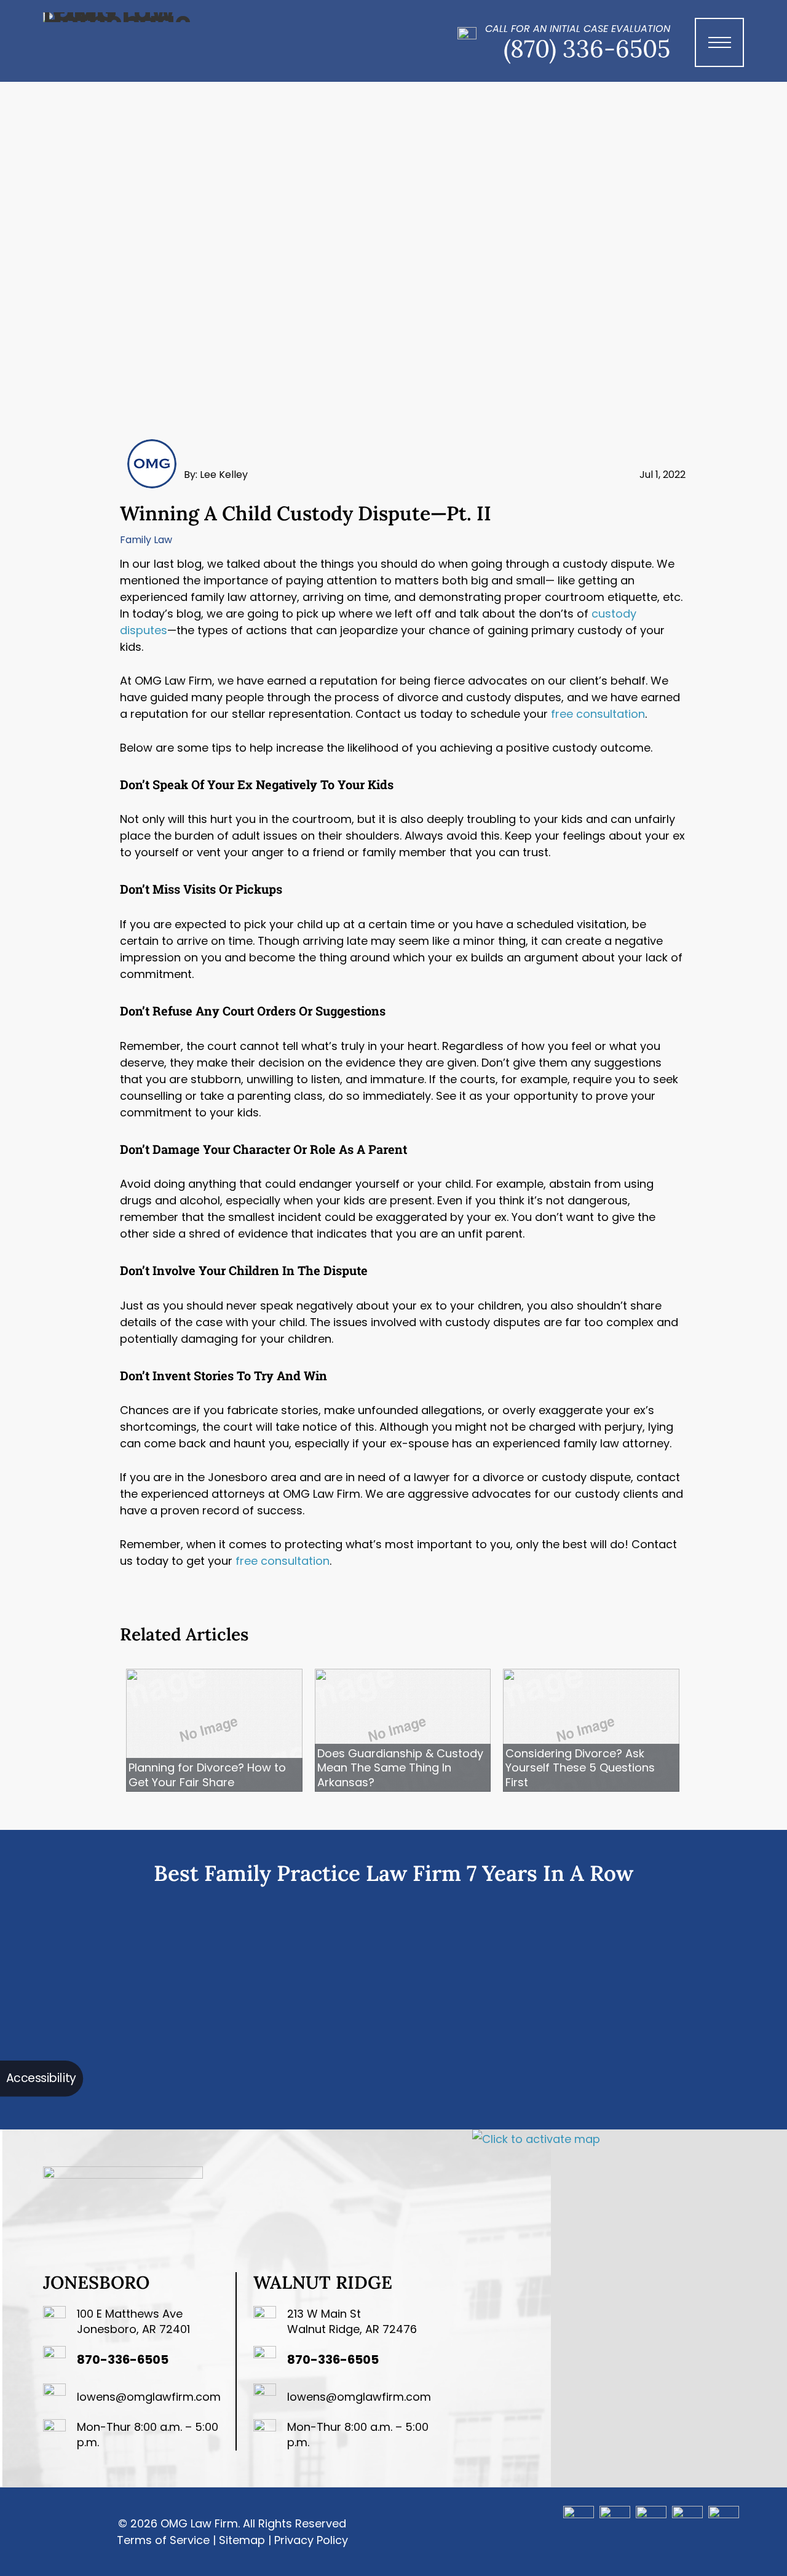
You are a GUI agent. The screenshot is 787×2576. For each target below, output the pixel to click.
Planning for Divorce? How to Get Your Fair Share (207, 1775)
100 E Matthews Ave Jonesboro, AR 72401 (133, 2321)
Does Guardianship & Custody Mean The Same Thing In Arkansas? (400, 1768)
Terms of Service (163, 2540)
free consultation (598, 714)
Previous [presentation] (26, 2006)
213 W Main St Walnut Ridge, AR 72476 (352, 2321)
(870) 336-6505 (587, 49)
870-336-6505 (123, 2359)
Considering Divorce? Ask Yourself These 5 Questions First (580, 1768)
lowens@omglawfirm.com (149, 2397)
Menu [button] (724, 55)
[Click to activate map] (536, 2139)
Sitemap (242, 2540)
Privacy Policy (311, 2540)
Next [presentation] (761, 2006)
